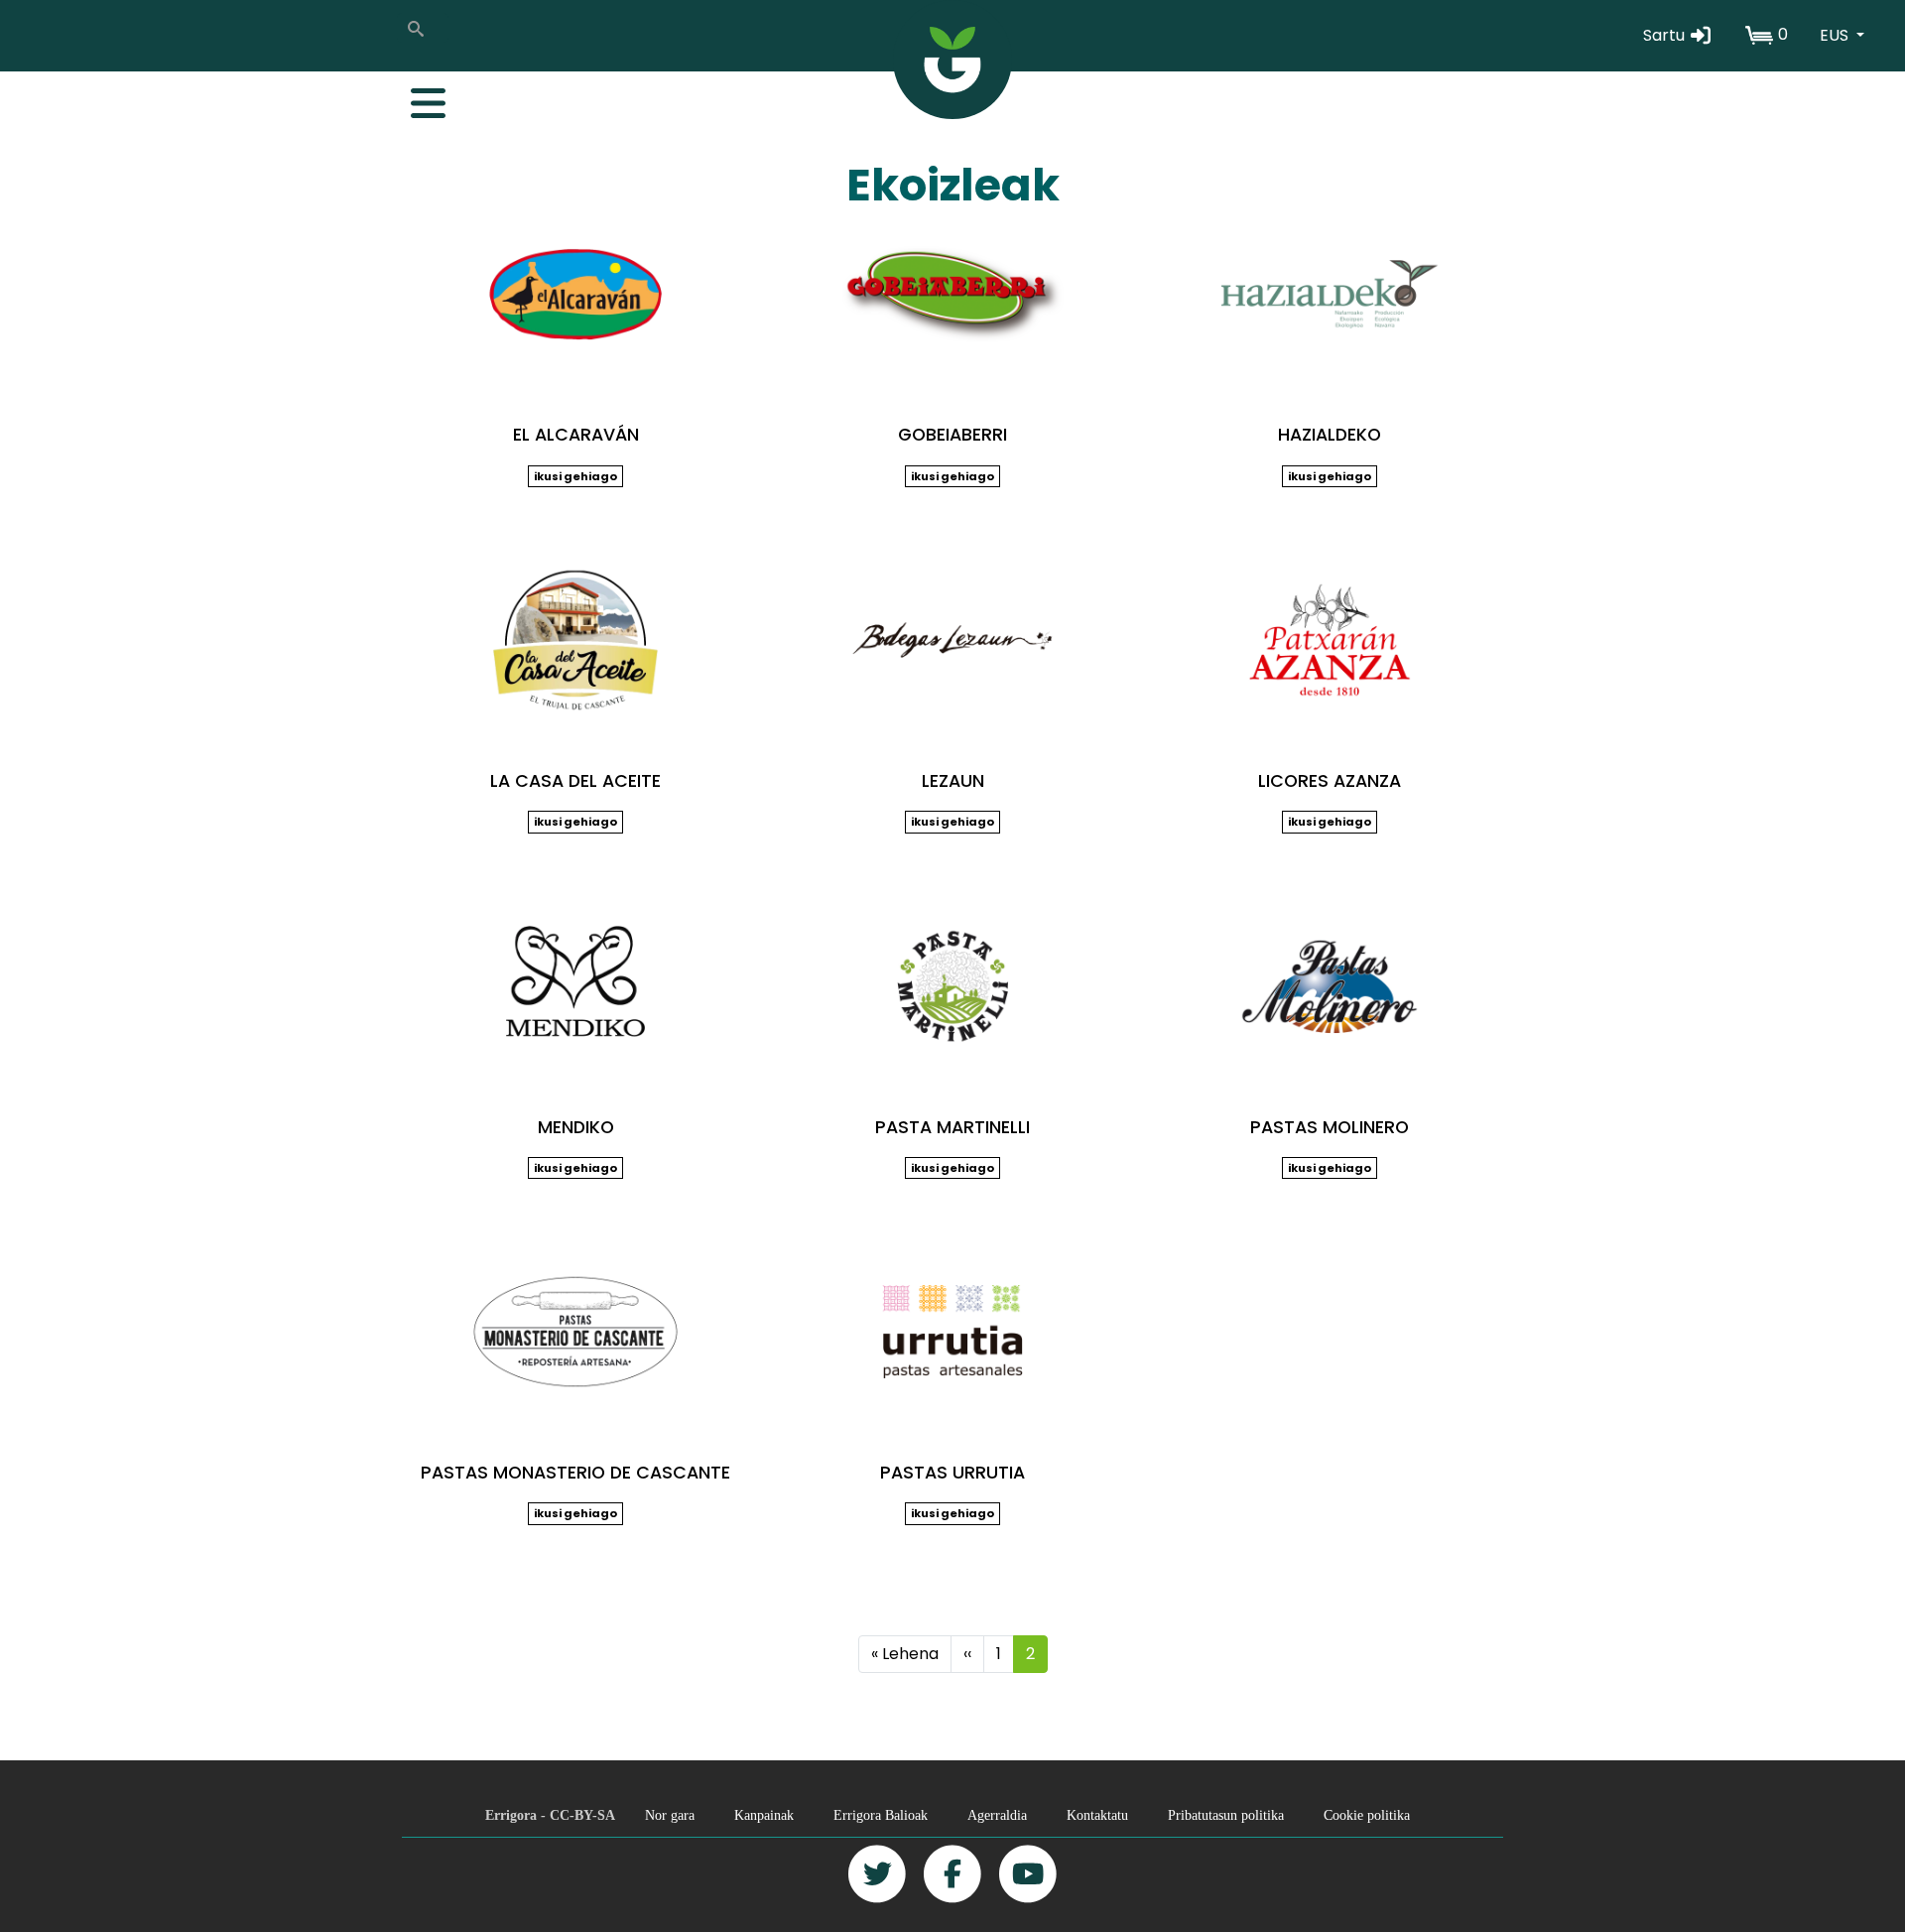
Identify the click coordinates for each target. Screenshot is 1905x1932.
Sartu (1666, 35)
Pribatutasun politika (1226, 1815)
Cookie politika (1367, 1815)
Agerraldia (997, 1815)
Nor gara (670, 1815)
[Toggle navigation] (418, 98)
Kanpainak (764, 1815)
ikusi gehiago (575, 476)
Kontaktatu (1097, 1815)
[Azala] (952, 60)
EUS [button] (1836, 35)
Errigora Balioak (881, 1815)
